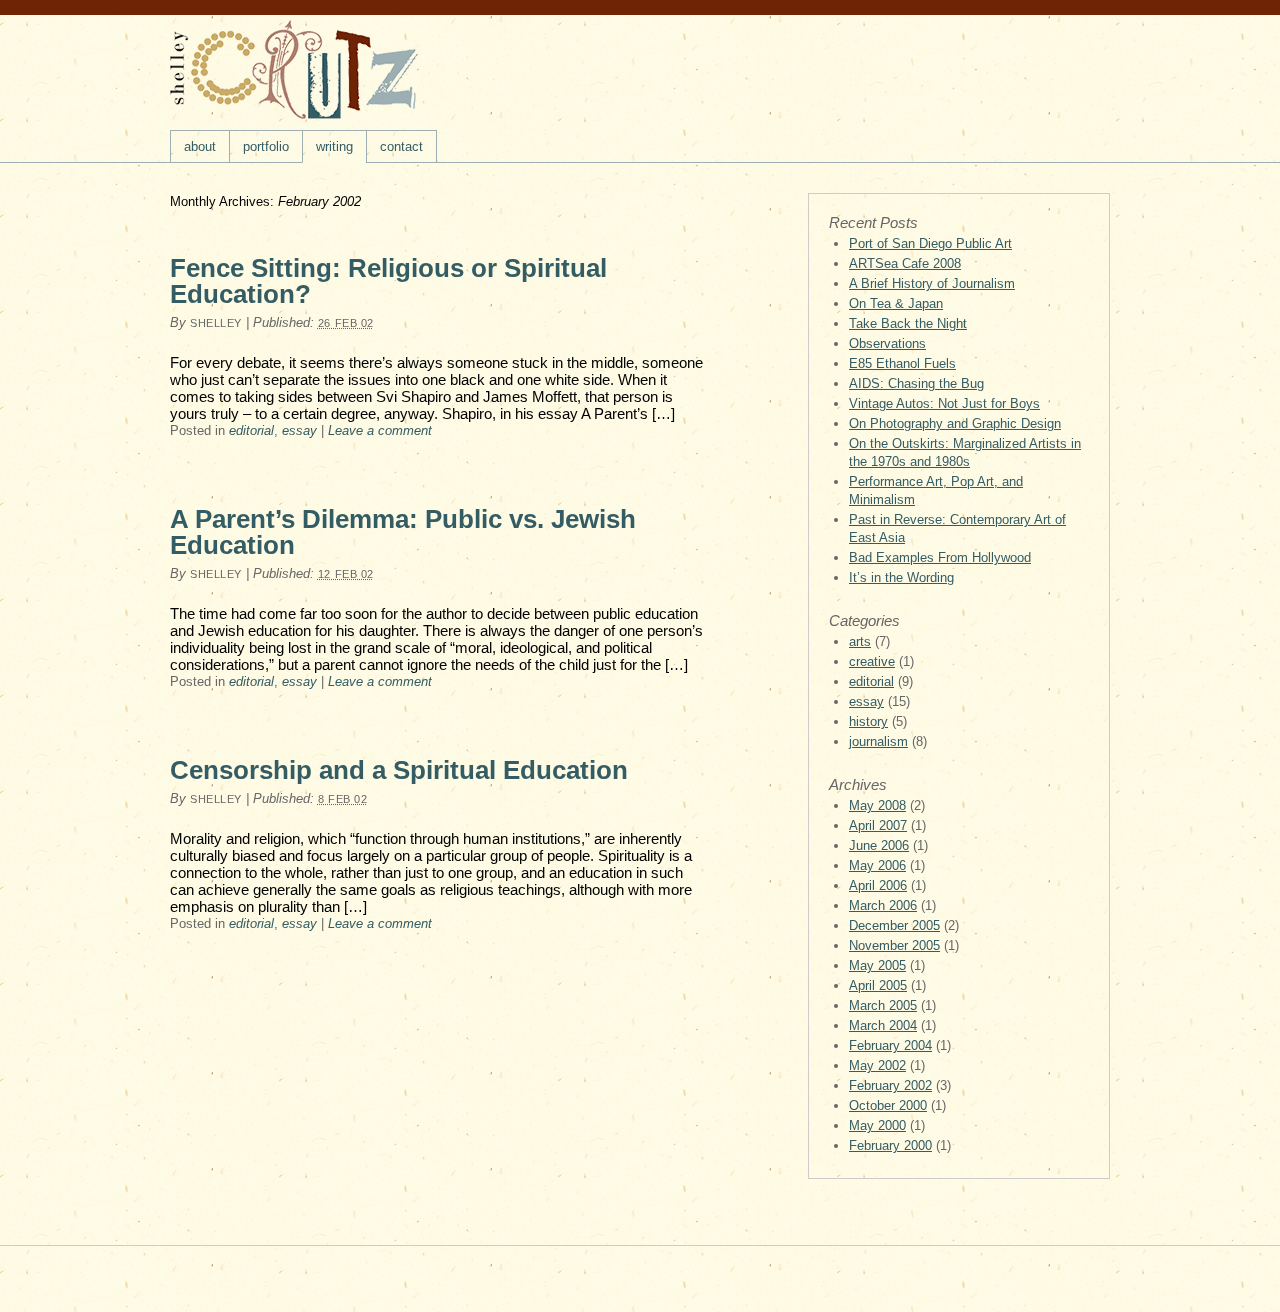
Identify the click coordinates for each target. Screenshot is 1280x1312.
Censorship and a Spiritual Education (399, 770)
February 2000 (890, 1145)
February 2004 (890, 1045)
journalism (878, 741)
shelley (216, 323)
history (868, 721)
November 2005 (894, 945)
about (200, 146)
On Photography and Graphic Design (955, 423)
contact (401, 146)
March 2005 (883, 1005)
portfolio (266, 146)
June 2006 (879, 845)
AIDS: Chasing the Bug (916, 383)
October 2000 (888, 1105)
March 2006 (883, 905)
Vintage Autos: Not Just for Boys (944, 403)
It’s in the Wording (901, 577)
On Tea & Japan (896, 303)
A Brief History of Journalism (932, 283)
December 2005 (894, 925)
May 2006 (877, 865)
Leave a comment (380, 430)
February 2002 (890, 1085)
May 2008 (877, 805)
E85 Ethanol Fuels (902, 363)
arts (860, 641)
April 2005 (878, 985)
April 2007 (878, 825)
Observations (887, 343)
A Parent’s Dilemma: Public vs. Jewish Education (403, 532)
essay (299, 430)
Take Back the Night (908, 323)
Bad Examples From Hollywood (940, 557)
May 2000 (877, 1125)
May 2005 (877, 965)
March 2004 (883, 1025)
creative (872, 661)
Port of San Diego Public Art (930, 243)
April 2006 (878, 885)
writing (334, 146)
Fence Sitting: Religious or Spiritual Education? (388, 281)
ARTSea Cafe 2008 (905, 263)
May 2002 (877, 1065)
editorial (251, 430)
